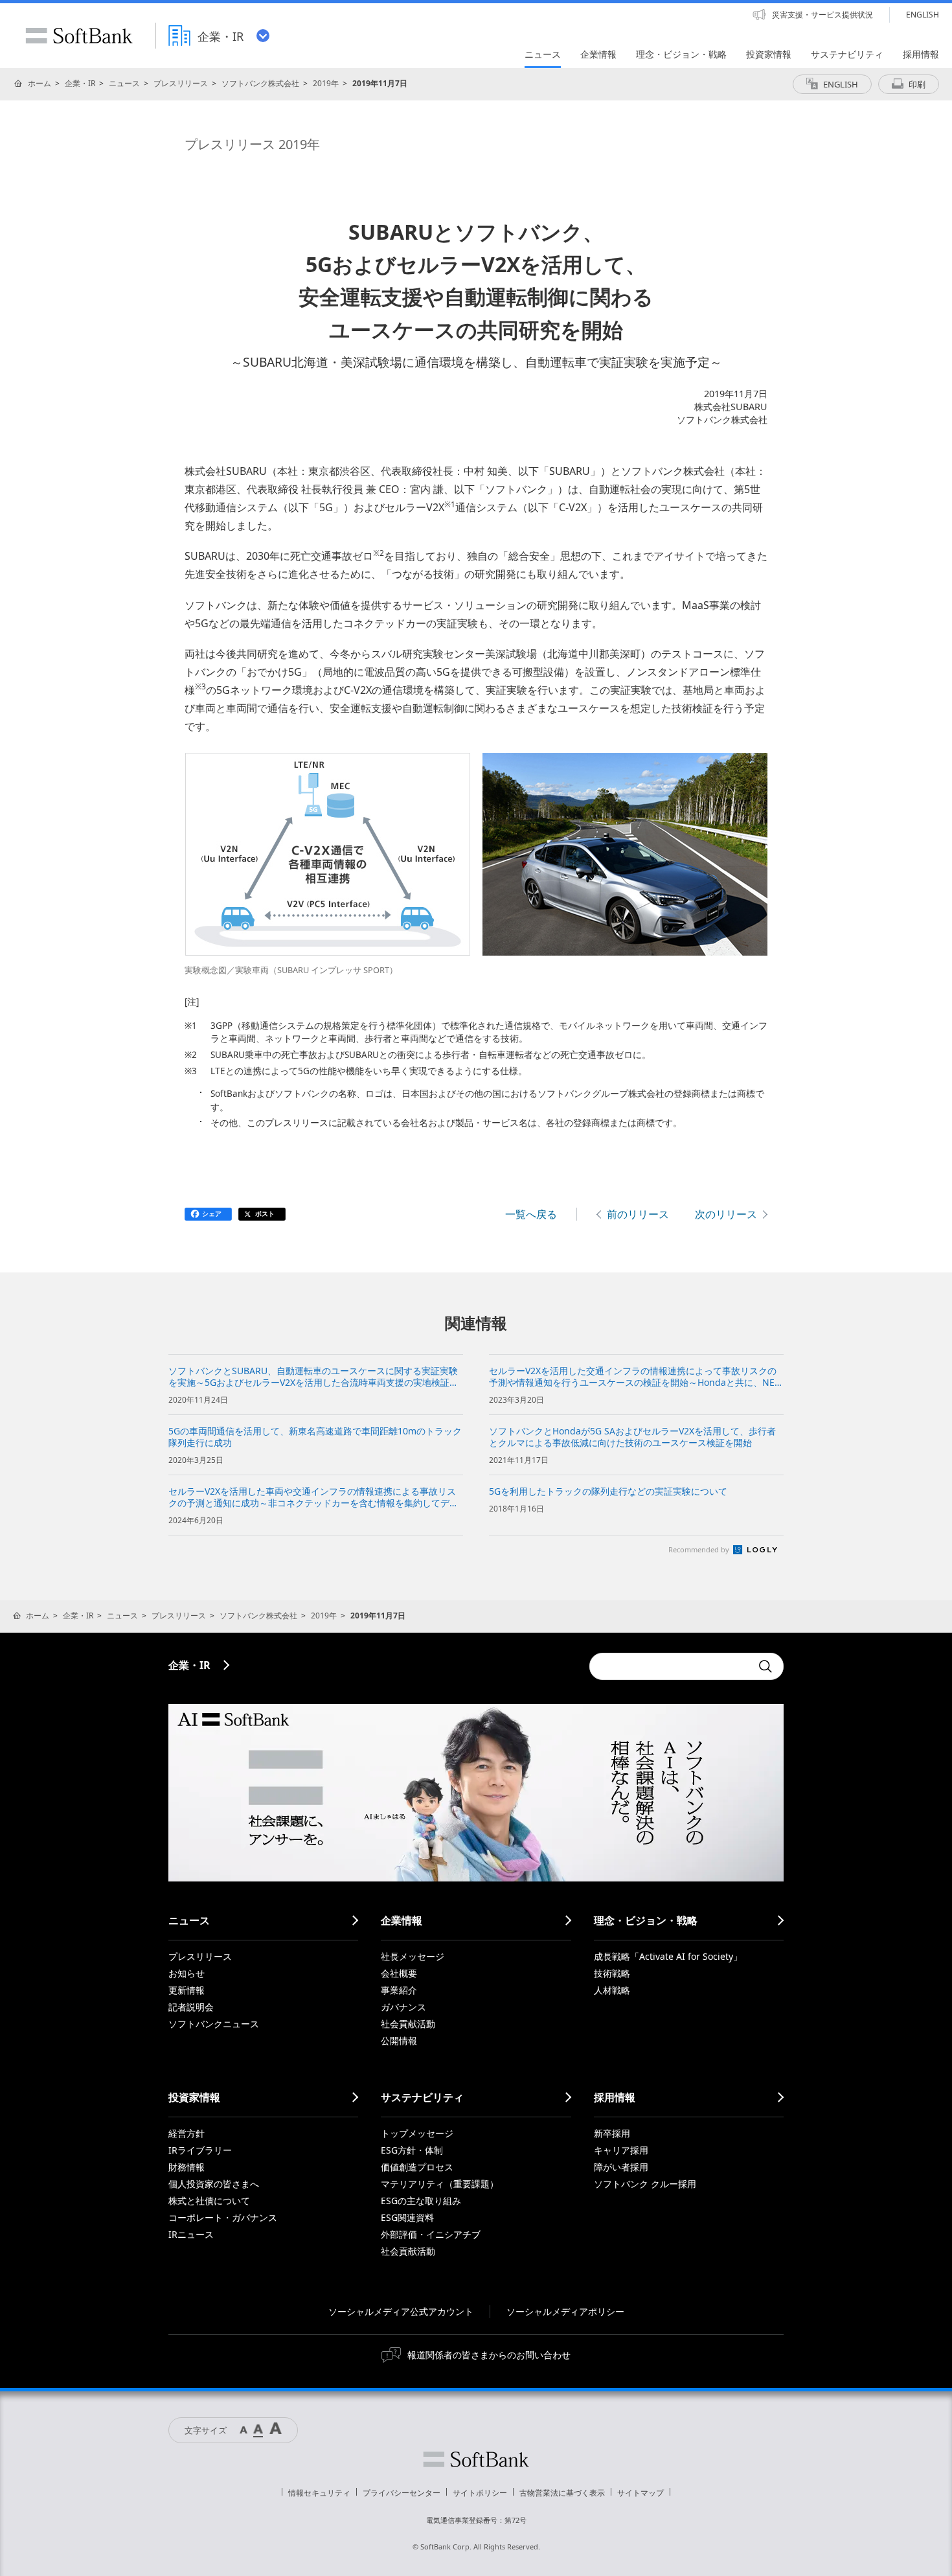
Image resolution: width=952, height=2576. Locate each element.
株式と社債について (209, 2201)
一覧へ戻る (531, 1214)
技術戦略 (612, 1973)
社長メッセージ (413, 1956)
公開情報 (399, 2041)
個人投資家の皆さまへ (214, 2184)
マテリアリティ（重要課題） (440, 2184)
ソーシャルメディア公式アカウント (401, 2311)
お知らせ (187, 1973)
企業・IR (80, 83)
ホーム (40, 83)
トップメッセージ (417, 2133)
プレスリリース (181, 83)
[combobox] (670, 1666)
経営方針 (187, 2133)
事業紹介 (399, 1990)
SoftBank (79, 36)
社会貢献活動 (408, 2024)
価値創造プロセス (417, 2167)
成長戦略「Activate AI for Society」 (668, 1956)
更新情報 (187, 1990)
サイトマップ (640, 2493)
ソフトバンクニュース (214, 2024)
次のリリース (726, 1214)
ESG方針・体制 (412, 2150)
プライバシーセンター (402, 2493)
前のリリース (638, 1214)
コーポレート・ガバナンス (223, 2217)
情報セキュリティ (319, 2493)
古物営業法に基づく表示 (562, 2493)
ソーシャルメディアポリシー (565, 2311)
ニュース (124, 83)
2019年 (326, 83)
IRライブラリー (200, 2150)
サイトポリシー (480, 2493)
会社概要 (399, 1973)
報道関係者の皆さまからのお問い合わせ (489, 2355)
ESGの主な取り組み (421, 2201)
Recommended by (700, 1549)
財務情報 (187, 2167)
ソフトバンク (476, 2459)
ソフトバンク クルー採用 (645, 2184)
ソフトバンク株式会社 (260, 83)
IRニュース (191, 2234)
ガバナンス (403, 2007)
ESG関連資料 (407, 2217)
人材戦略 (612, 1990)
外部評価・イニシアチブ (431, 2234)
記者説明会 (191, 2007)
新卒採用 (612, 2133)
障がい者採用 (621, 2167)
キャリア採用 (621, 2150)
